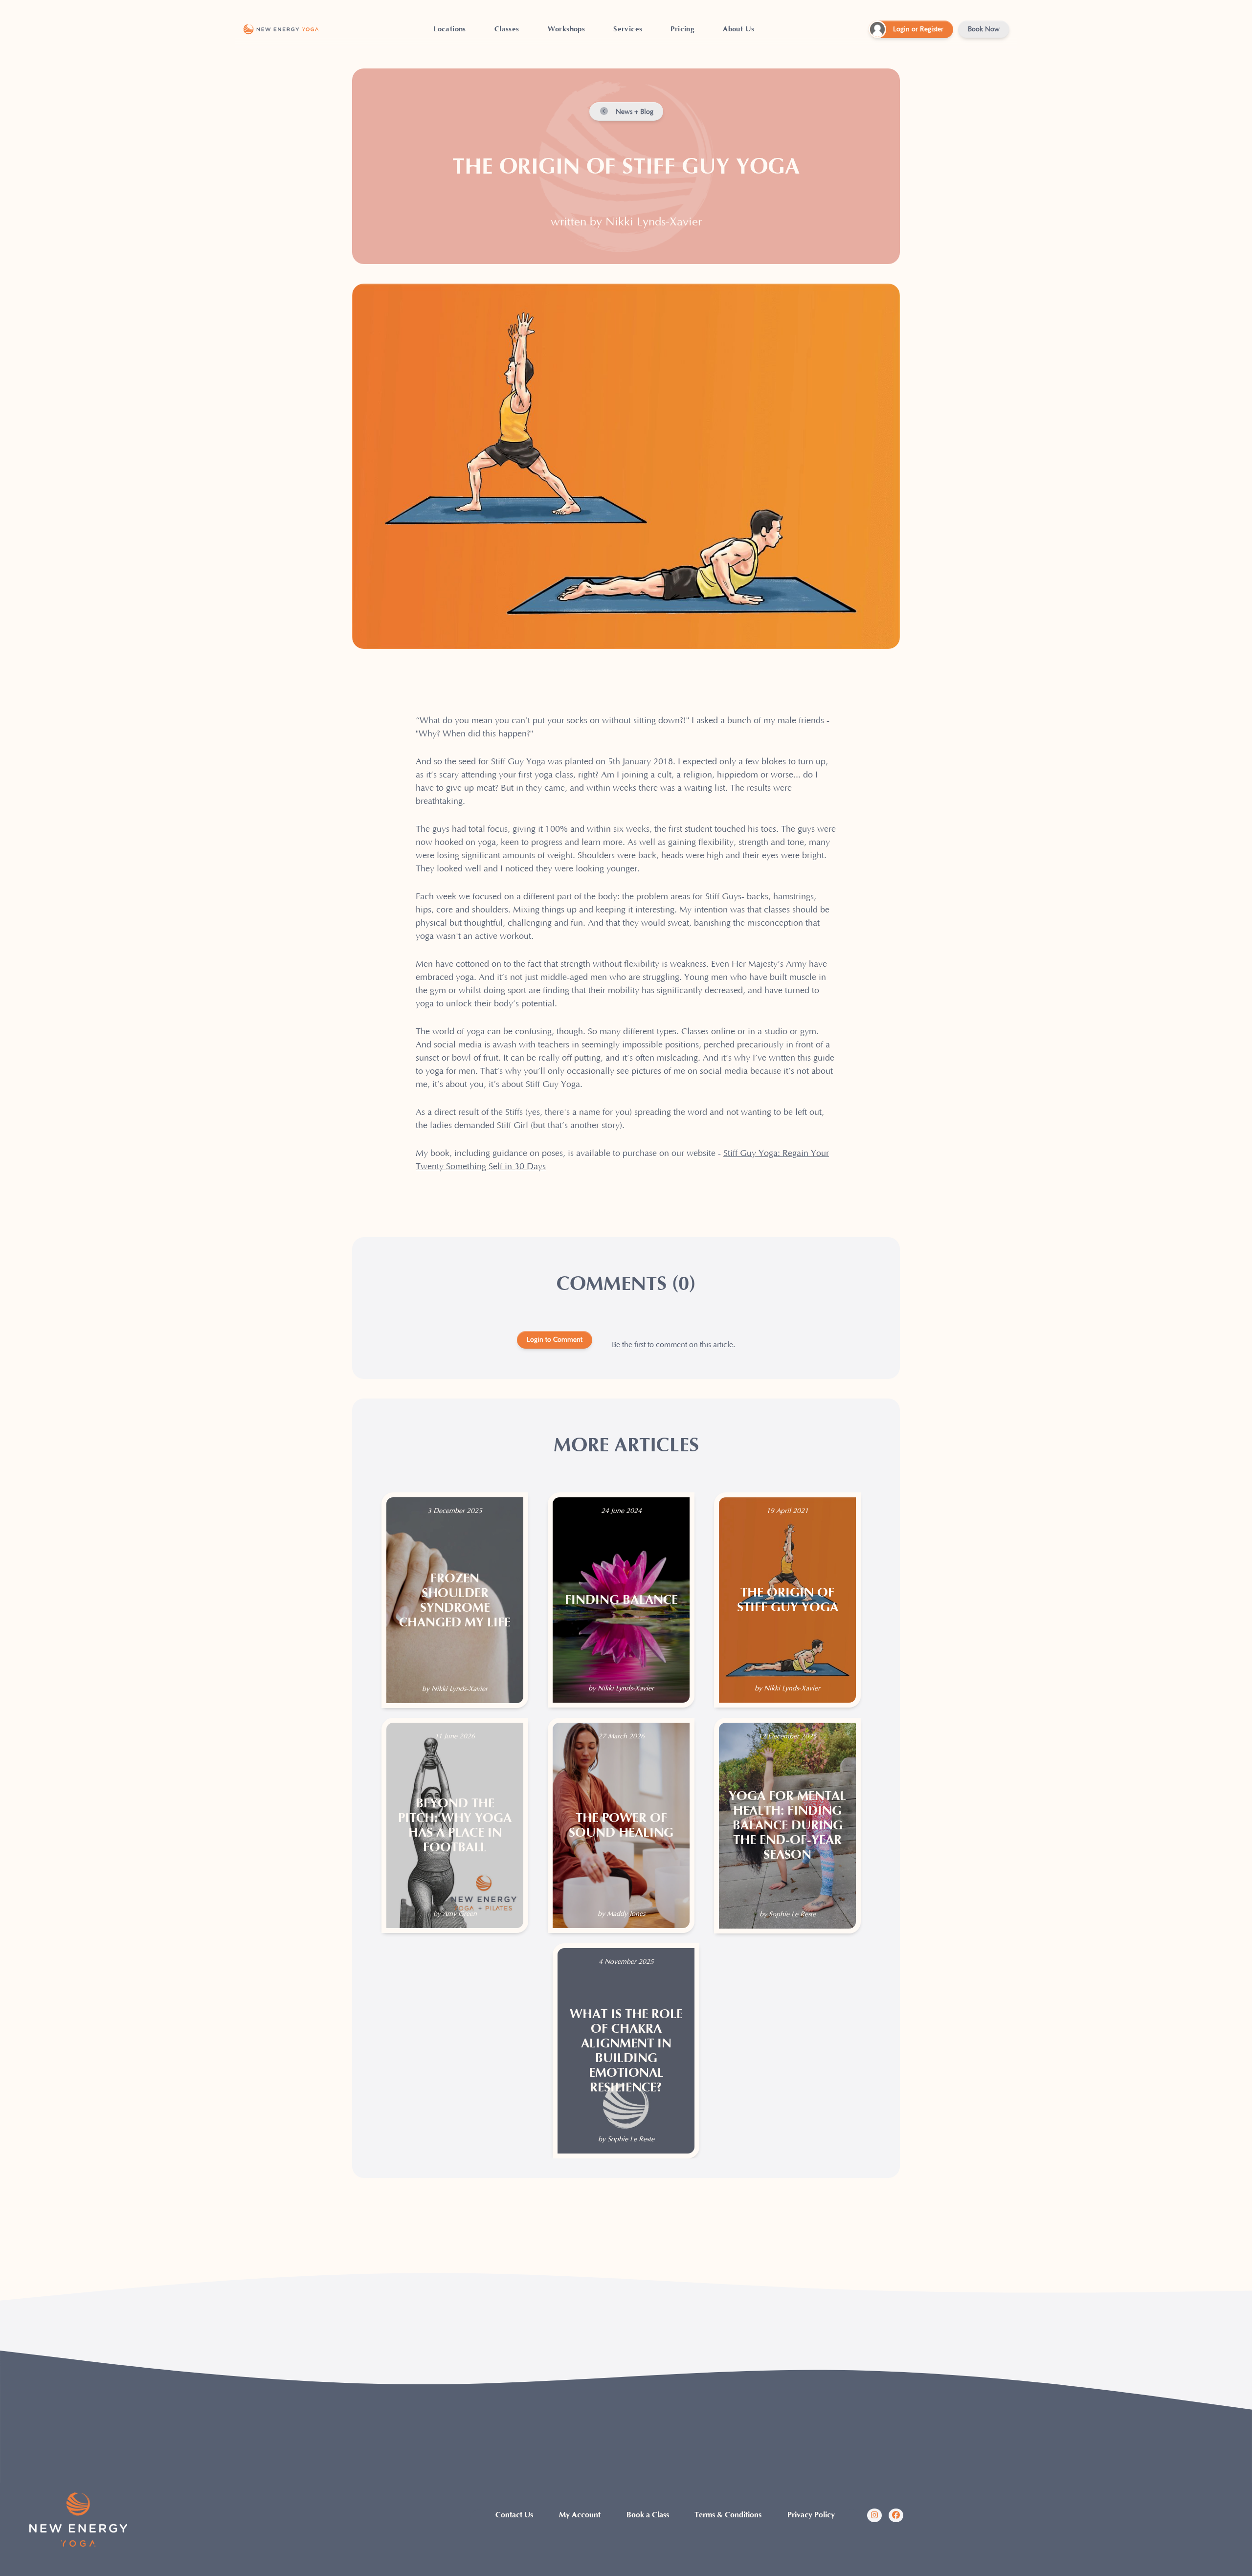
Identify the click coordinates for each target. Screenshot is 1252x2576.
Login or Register (918, 29)
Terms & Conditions (728, 2515)
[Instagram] (874, 2515)
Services (628, 29)
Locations (450, 29)
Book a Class (648, 2515)
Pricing (682, 29)
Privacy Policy (811, 2515)
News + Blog (634, 112)
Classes (507, 29)
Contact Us (514, 2515)
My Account (580, 2515)
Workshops (567, 29)
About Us (738, 29)
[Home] (281, 29)
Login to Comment (555, 1340)
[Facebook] (896, 2515)
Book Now (984, 29)
